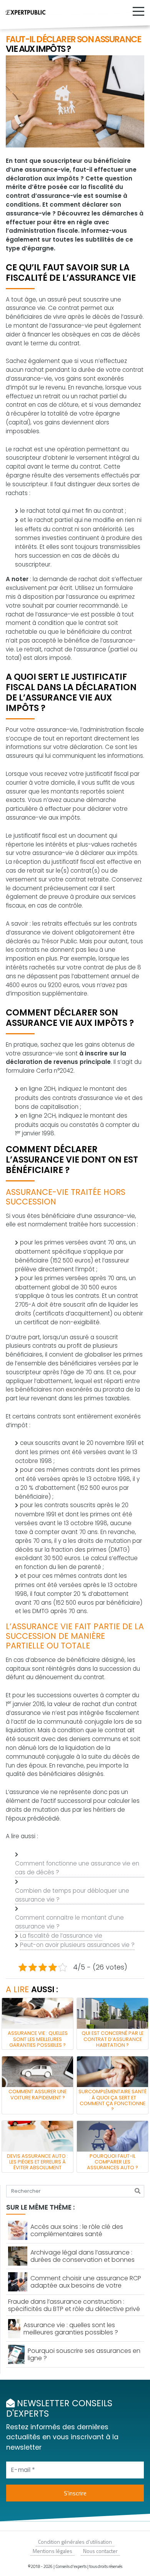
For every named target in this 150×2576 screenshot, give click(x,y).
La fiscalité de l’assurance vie (61, 1936)
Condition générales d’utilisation (75, 2542)
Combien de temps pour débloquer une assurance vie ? (72, 1895)
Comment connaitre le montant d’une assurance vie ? (69, 1922)
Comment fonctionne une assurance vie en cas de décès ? (77, 1868)
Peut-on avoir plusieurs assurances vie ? (77, 1945)
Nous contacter (100, 2551)
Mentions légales (52, 2551)
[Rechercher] (137, 2191)
